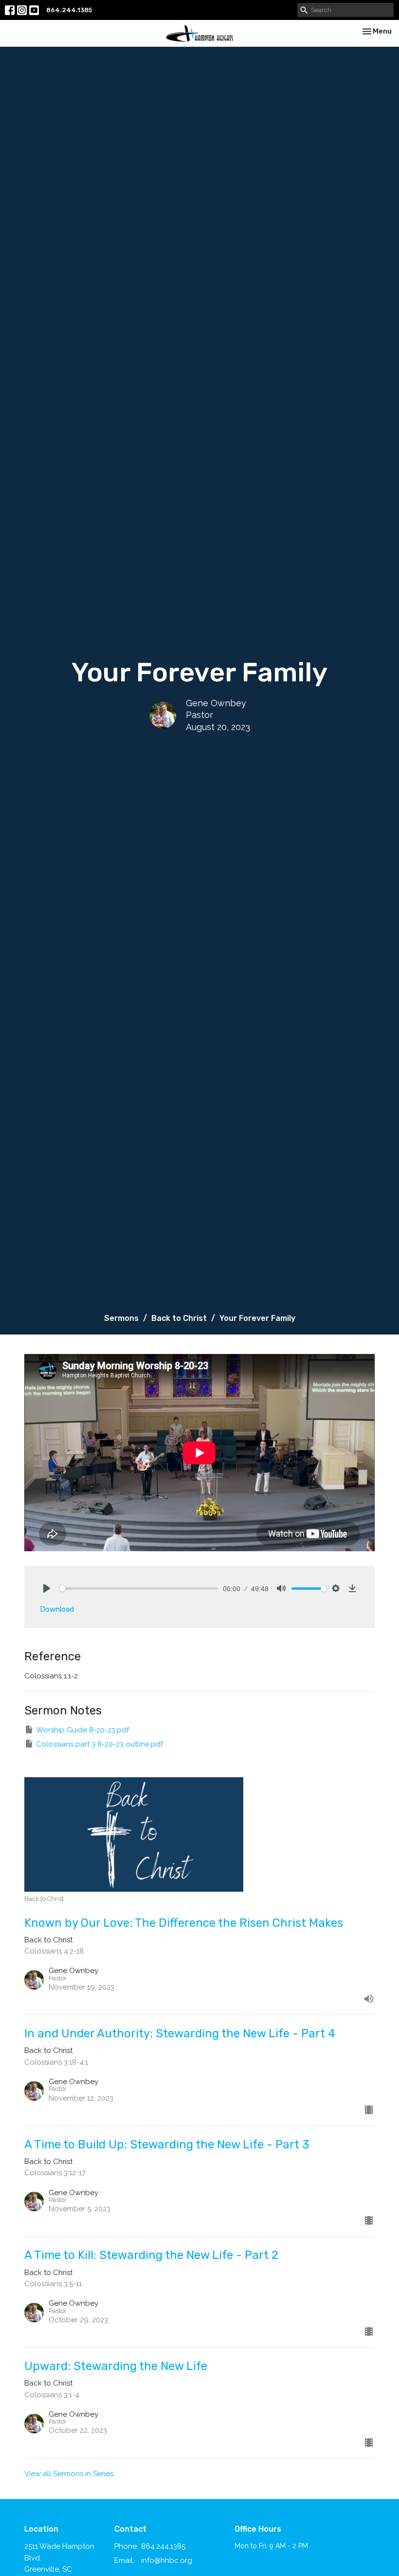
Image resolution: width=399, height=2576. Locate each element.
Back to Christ (179, 1318)
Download (57, 1609)
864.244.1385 (69, 10)
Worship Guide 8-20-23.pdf (82, 1730)
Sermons (121, 1318)
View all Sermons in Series (69, 2474)
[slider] (139, 1589)
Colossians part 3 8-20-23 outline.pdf (100, 1744)
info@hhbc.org (167, 2560)
